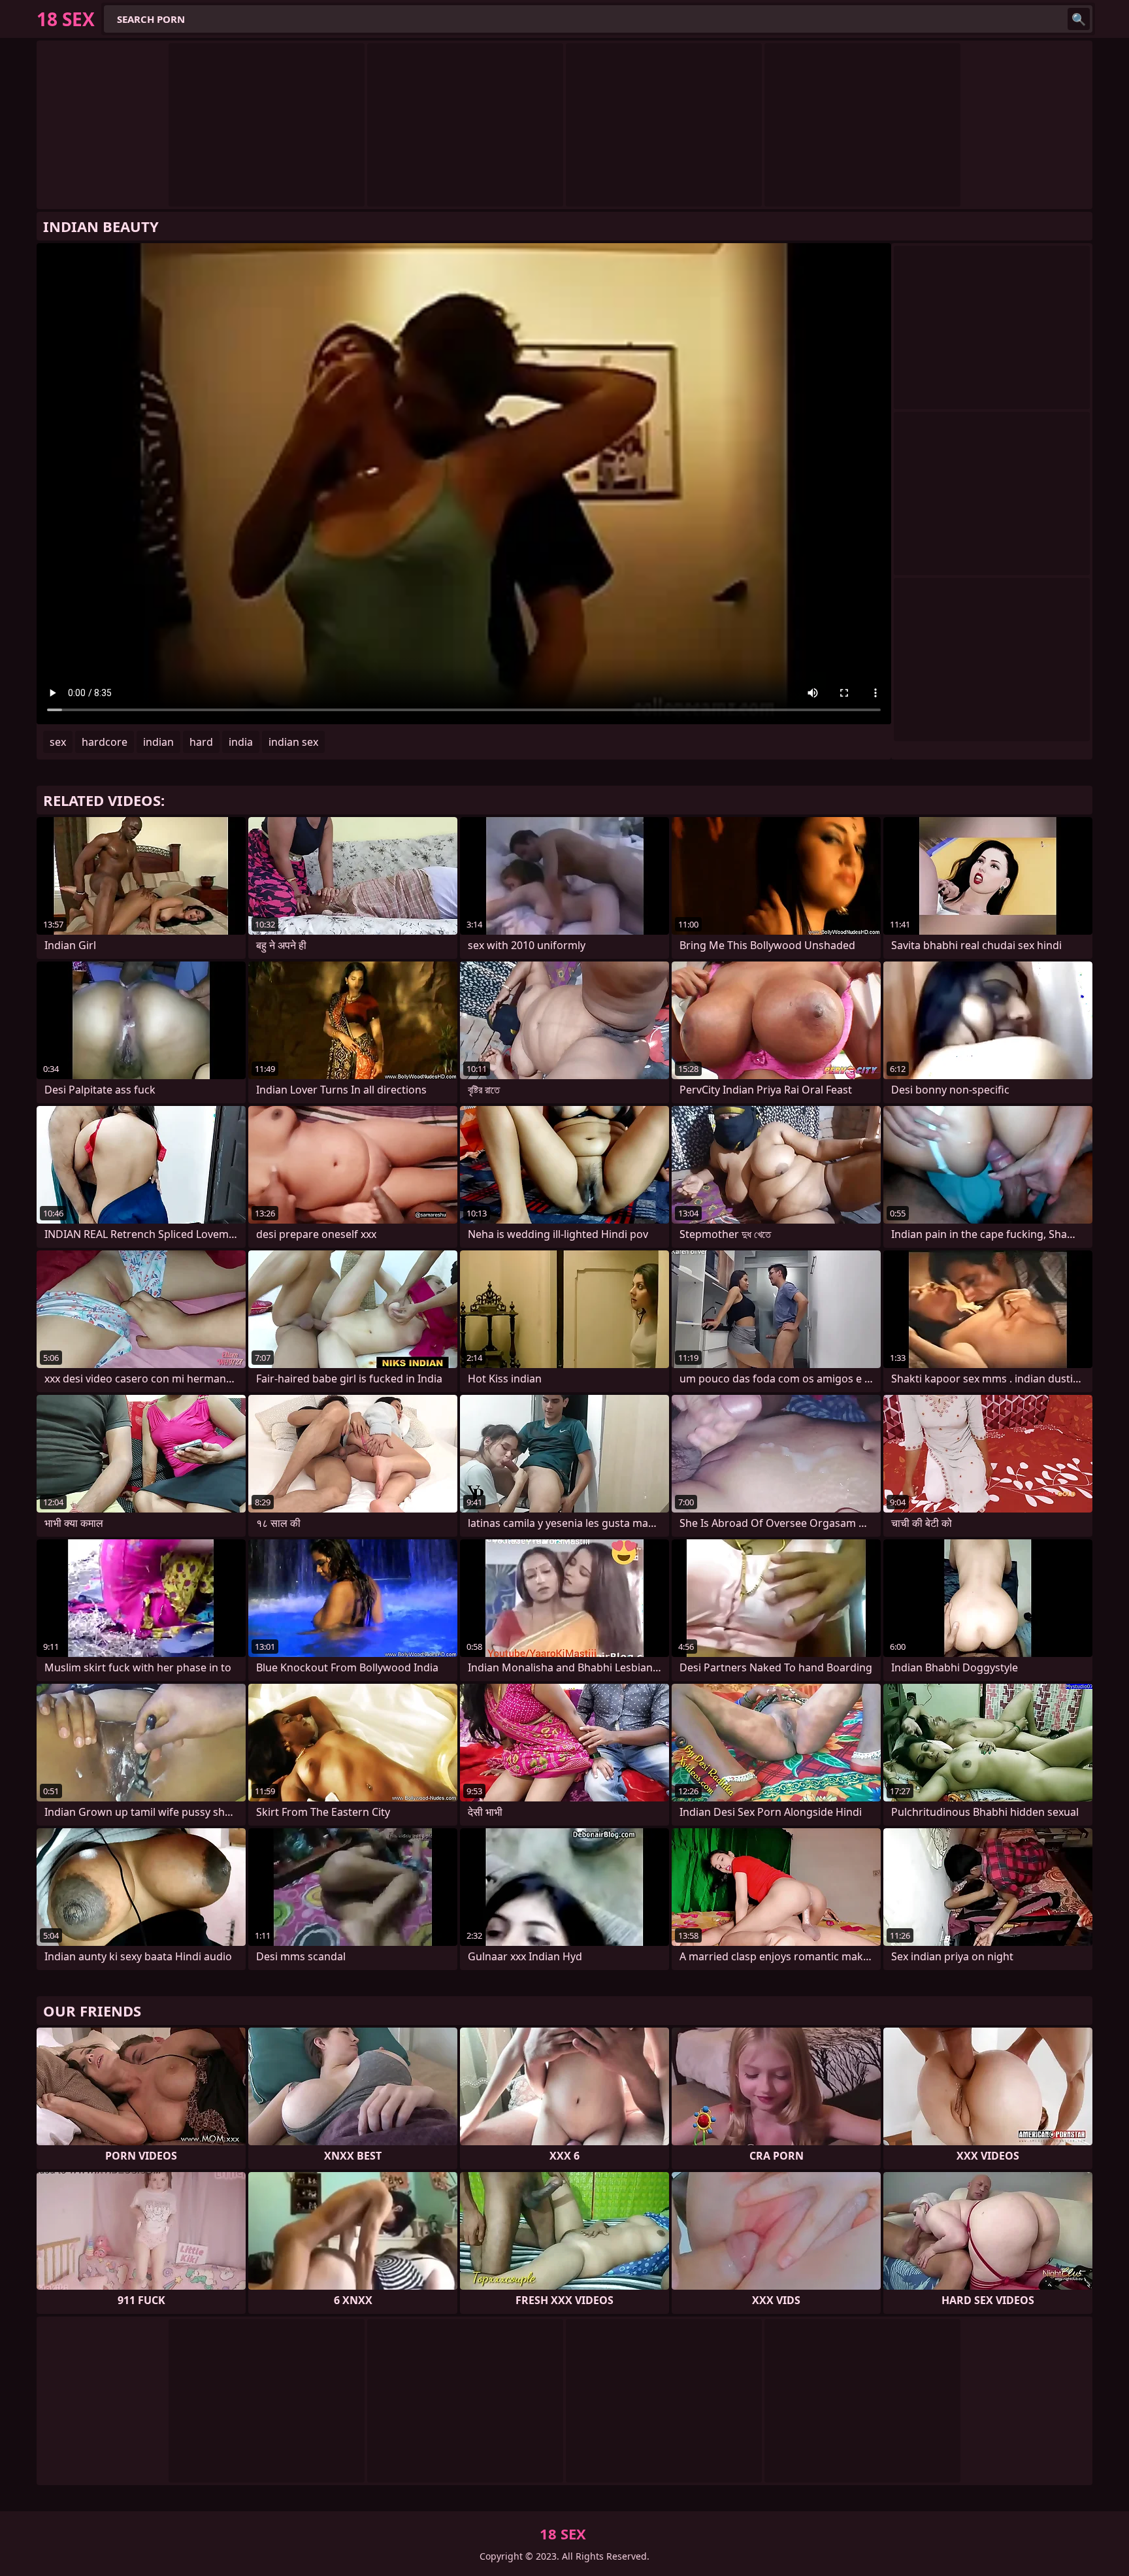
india (241, 742)
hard (201, 742)
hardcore (105, 742)
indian (158, 742)
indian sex (293, 742)
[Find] (1079, 19)
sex (58, 742)
